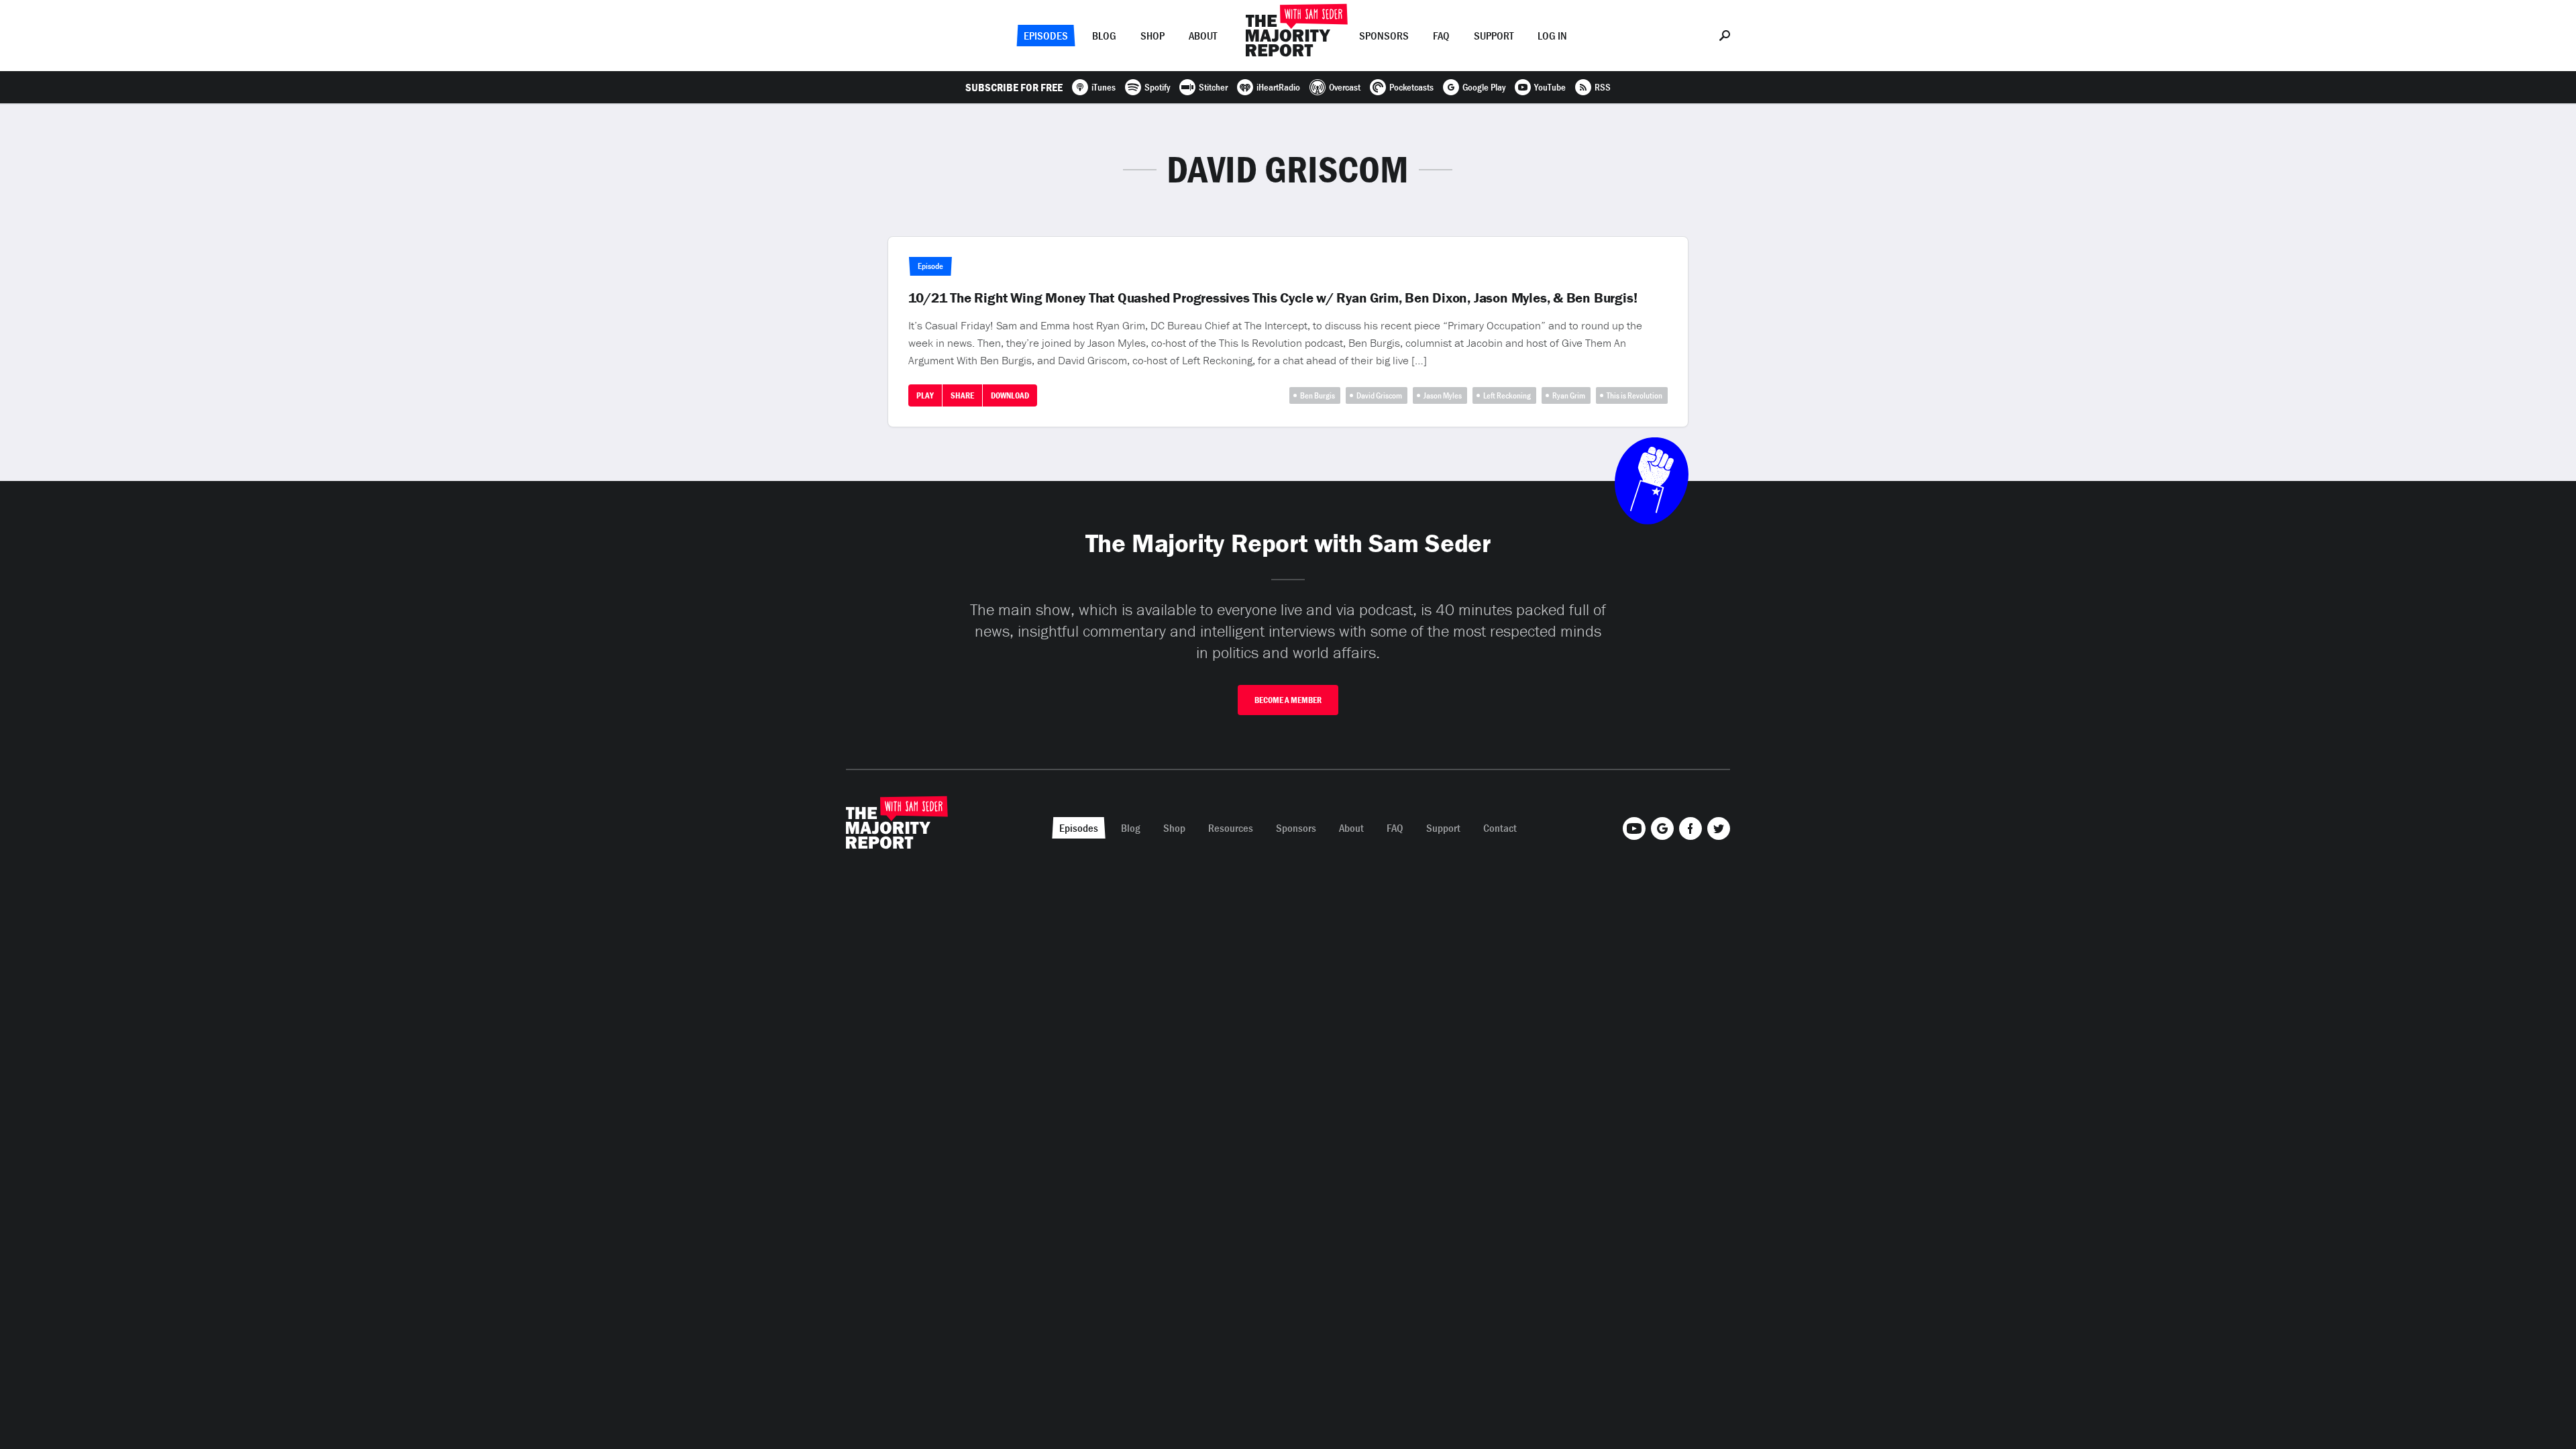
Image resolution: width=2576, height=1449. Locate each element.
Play (925, 395)
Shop (1152, 36)
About (1203, 36)
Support (1494, 36)
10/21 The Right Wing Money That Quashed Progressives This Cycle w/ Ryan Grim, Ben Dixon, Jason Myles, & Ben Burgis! (1273, 298)
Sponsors (1384, 36)
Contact (1500, 828)
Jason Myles (1443, 395)
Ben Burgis (1318, 395)
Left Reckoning (1507, 395)
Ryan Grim (1569, 395)
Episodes (1046, 36)
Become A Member (1288, 700)
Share (962, 395)
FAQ (1441, 36)
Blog (1104, 36)
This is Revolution (1634, 395)
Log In (1552, 36)
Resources (1231, 828)
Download (1010, 395)
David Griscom (1379, 395)
